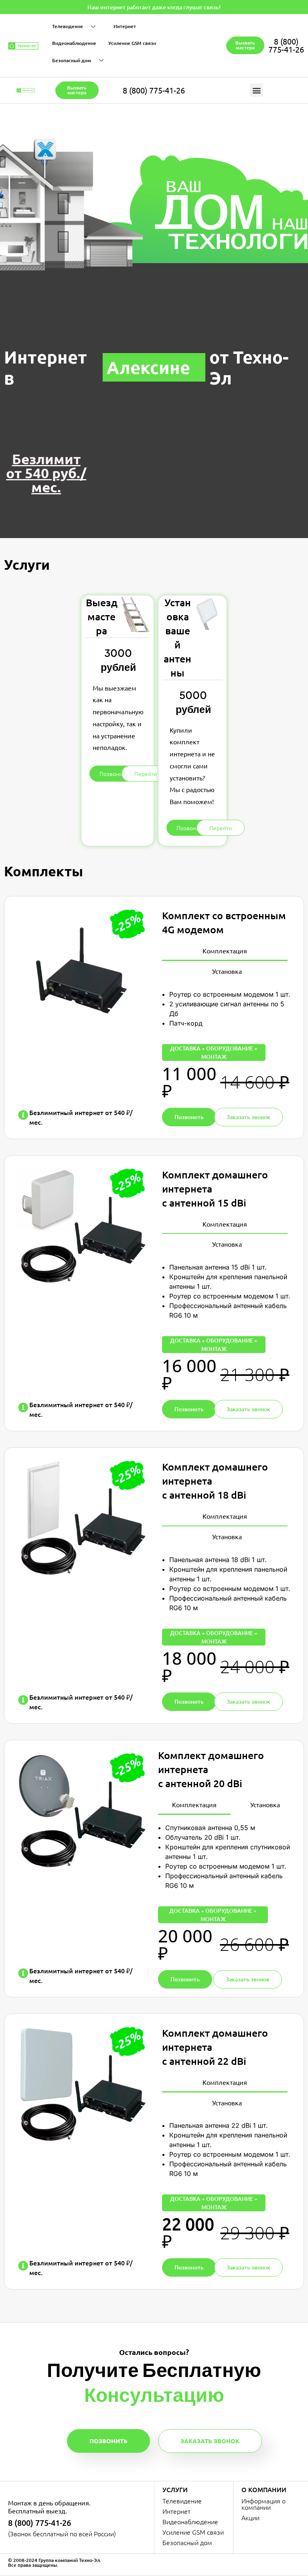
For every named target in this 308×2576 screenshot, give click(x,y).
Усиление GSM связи (132, 43)
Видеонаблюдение (74, 43)
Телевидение (68, 26)
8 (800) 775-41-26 (286, 45)
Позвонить (108, 2441)
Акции (250, 2517)
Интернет (125, 26)
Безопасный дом (72, 60)
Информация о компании (263, 2504)
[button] (256, 90)
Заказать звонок (210, 2441)
